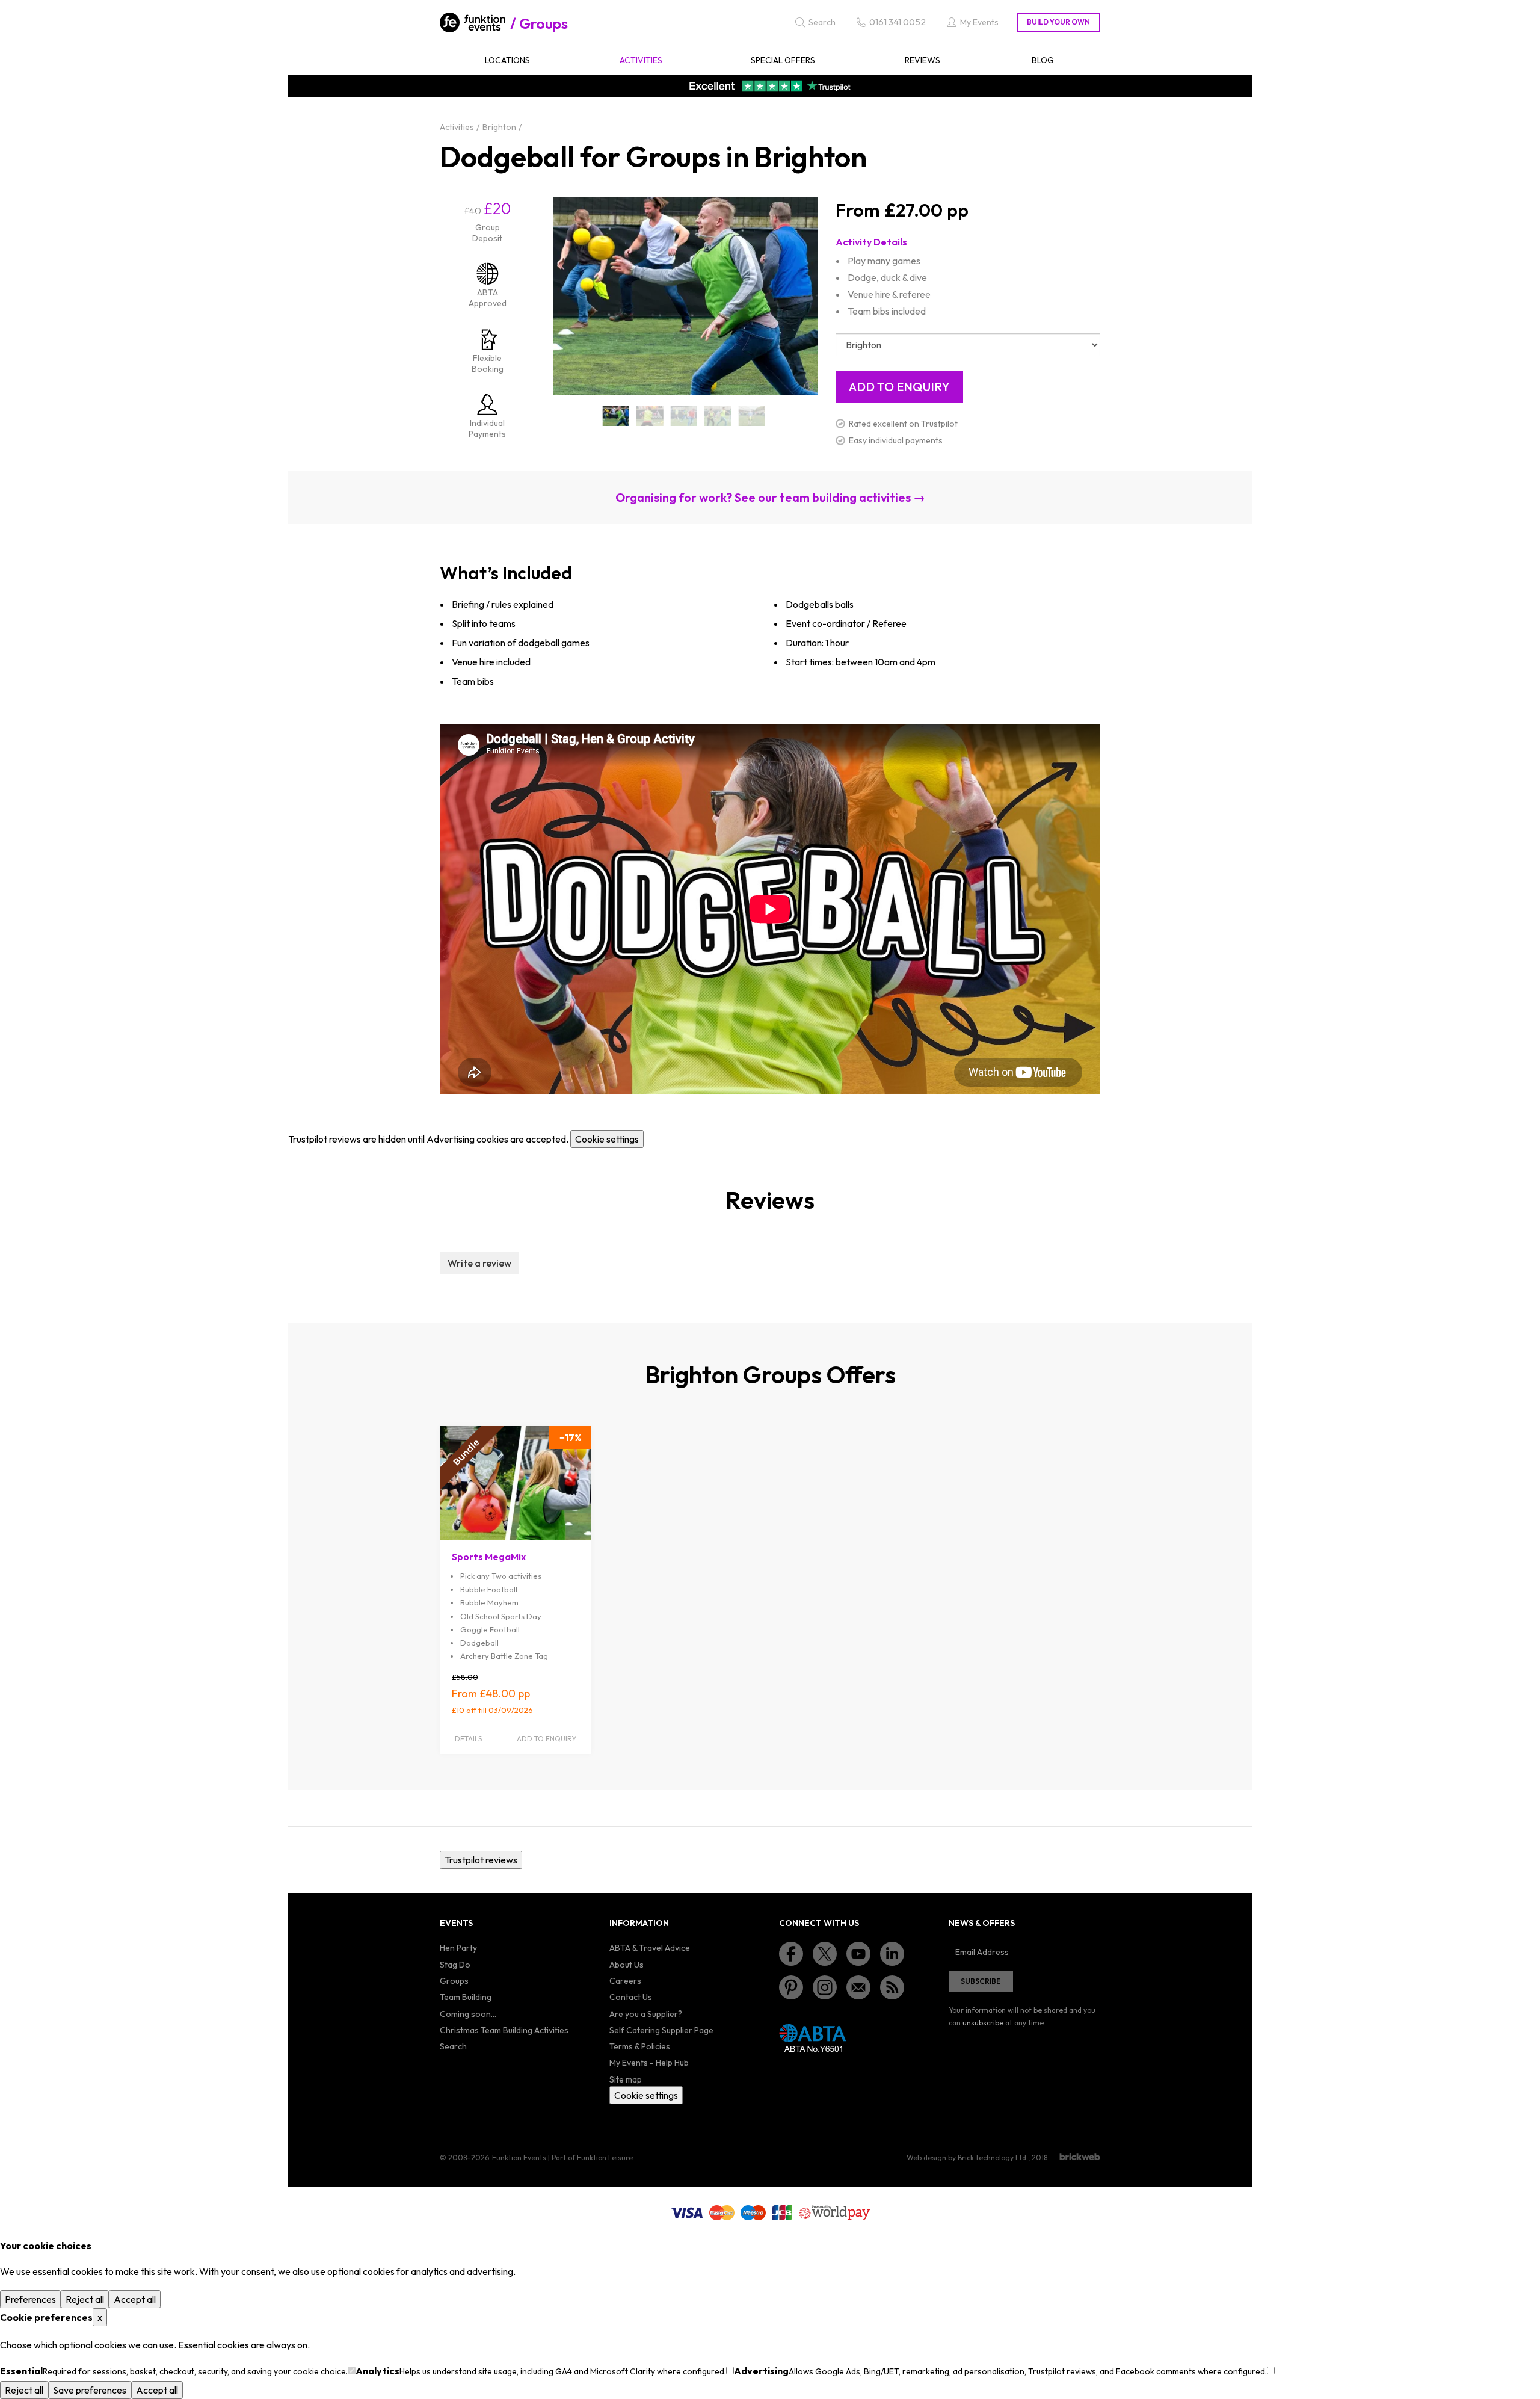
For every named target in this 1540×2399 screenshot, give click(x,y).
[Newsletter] (858, 1987)
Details (468, 1739)
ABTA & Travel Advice (650, 1948)
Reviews (922, 60)
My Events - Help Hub (649, 2063)
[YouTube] (858, 1954)
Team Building (466, 1997)
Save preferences (90, 2390)
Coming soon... (468, 2014)
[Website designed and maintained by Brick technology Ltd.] (1080, 2157)
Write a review (479, 1263)
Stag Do (455, 1965)
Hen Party (458, 1948)
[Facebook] (791, 1954)
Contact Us (631, 1997)
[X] (825, 1954)
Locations (507, 60)
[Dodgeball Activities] (650, 416)
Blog (1043, 60)
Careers (625, 1981)
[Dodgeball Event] (718, 416)
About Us (627, 1965)
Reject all (85, 2299)
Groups (544, 23)
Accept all (135, 2299)
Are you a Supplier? (646, 2014)
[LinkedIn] (892, 1954)
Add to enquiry (547, 1739)
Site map (626, 2079)
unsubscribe (983, 2023)
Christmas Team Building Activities (504, 2030)
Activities (641, 60)
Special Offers (783, 60)
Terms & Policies (640, 2046)
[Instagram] (825, 1987)
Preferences (30, 2299)
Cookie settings (607, 1139)
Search (453, 2046)
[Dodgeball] (616, 416)
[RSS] (892, 1987)
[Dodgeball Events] (752, 416)
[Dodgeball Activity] (684, 416)
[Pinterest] (791, 1987)
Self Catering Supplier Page (661, 2030)
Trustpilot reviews (481, 1860)
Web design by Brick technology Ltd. (967, 2157)
